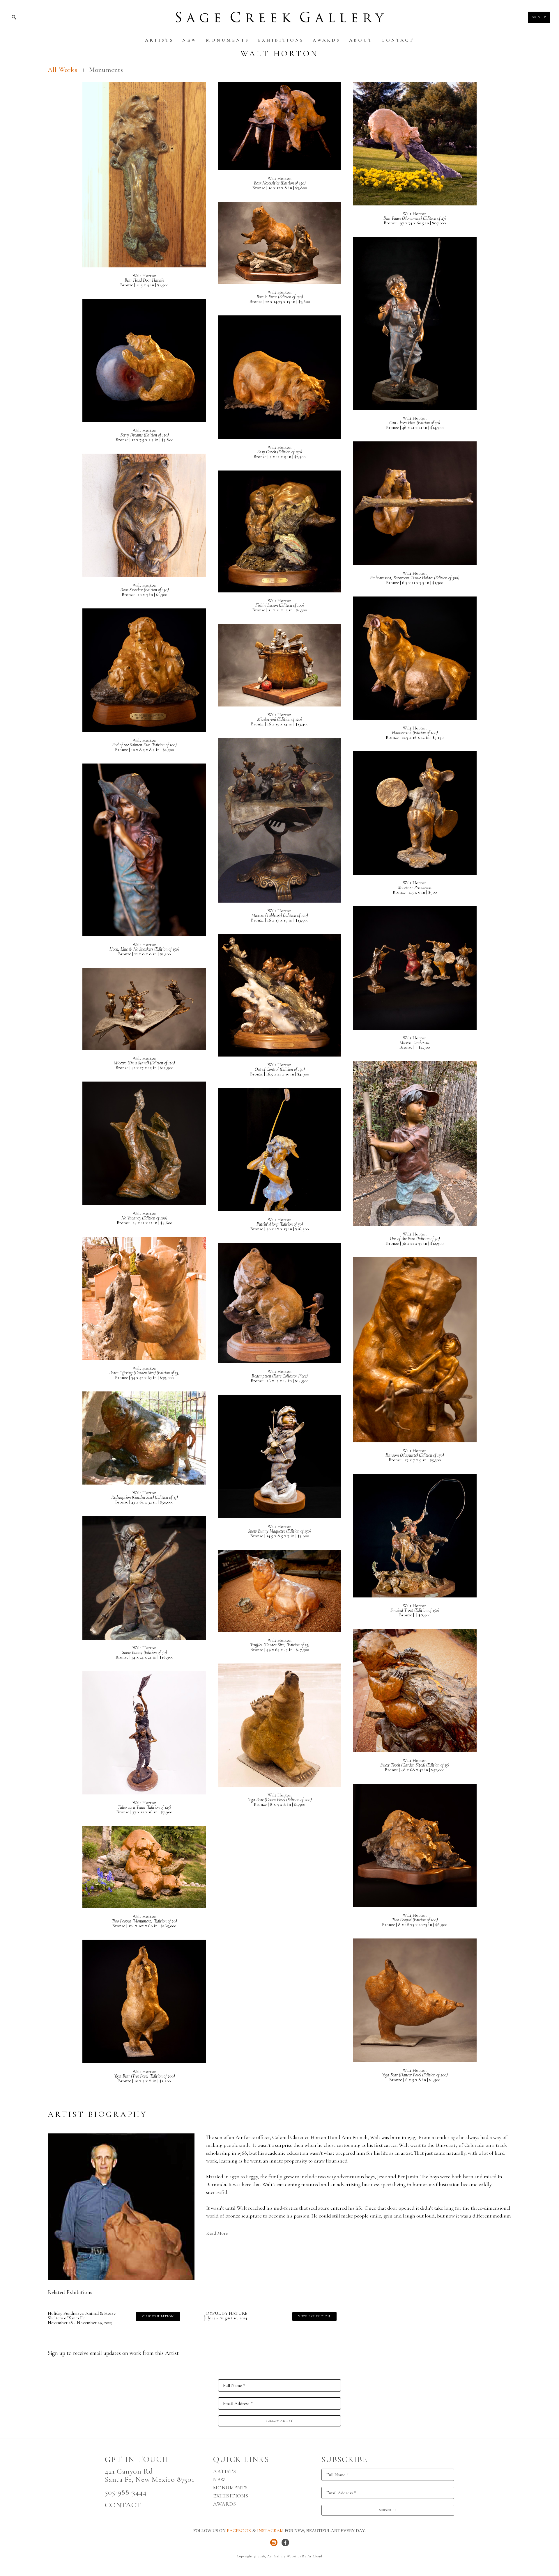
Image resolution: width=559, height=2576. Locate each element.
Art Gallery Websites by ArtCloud (295, 2556)
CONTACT (123, 2505)
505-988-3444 (126, 2492)
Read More (217, 2233)
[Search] (14, 17)
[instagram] (274, 2543)
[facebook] (285, 2543)
